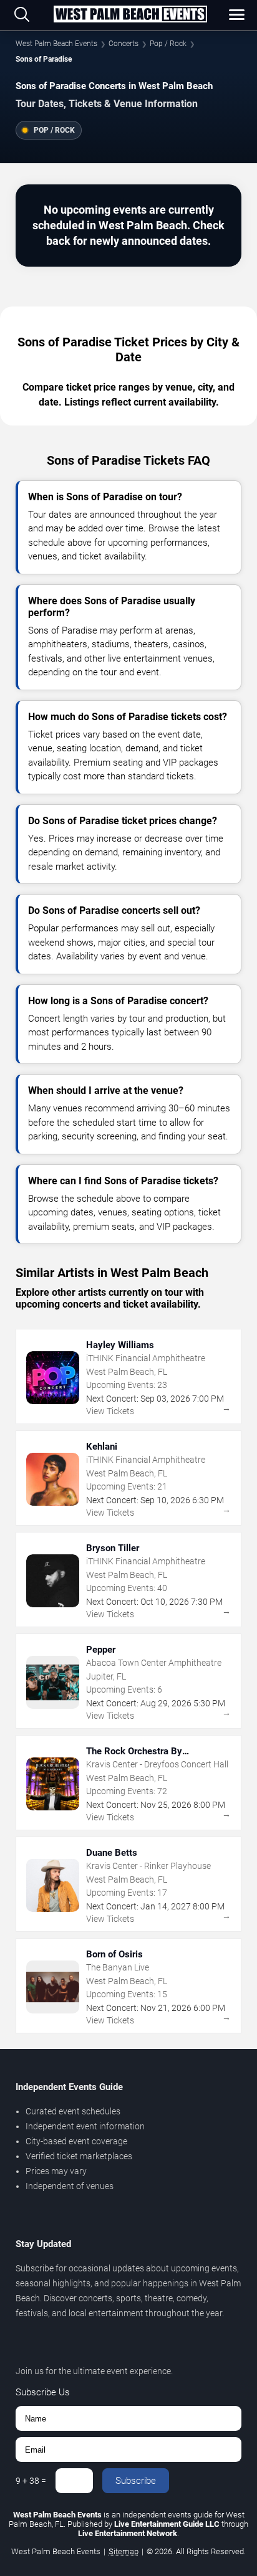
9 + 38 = (31, 2481)
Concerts (124, 44)
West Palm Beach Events (56, 44)
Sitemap (124, 2551)
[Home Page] (130, 15)
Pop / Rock (168, 44)
